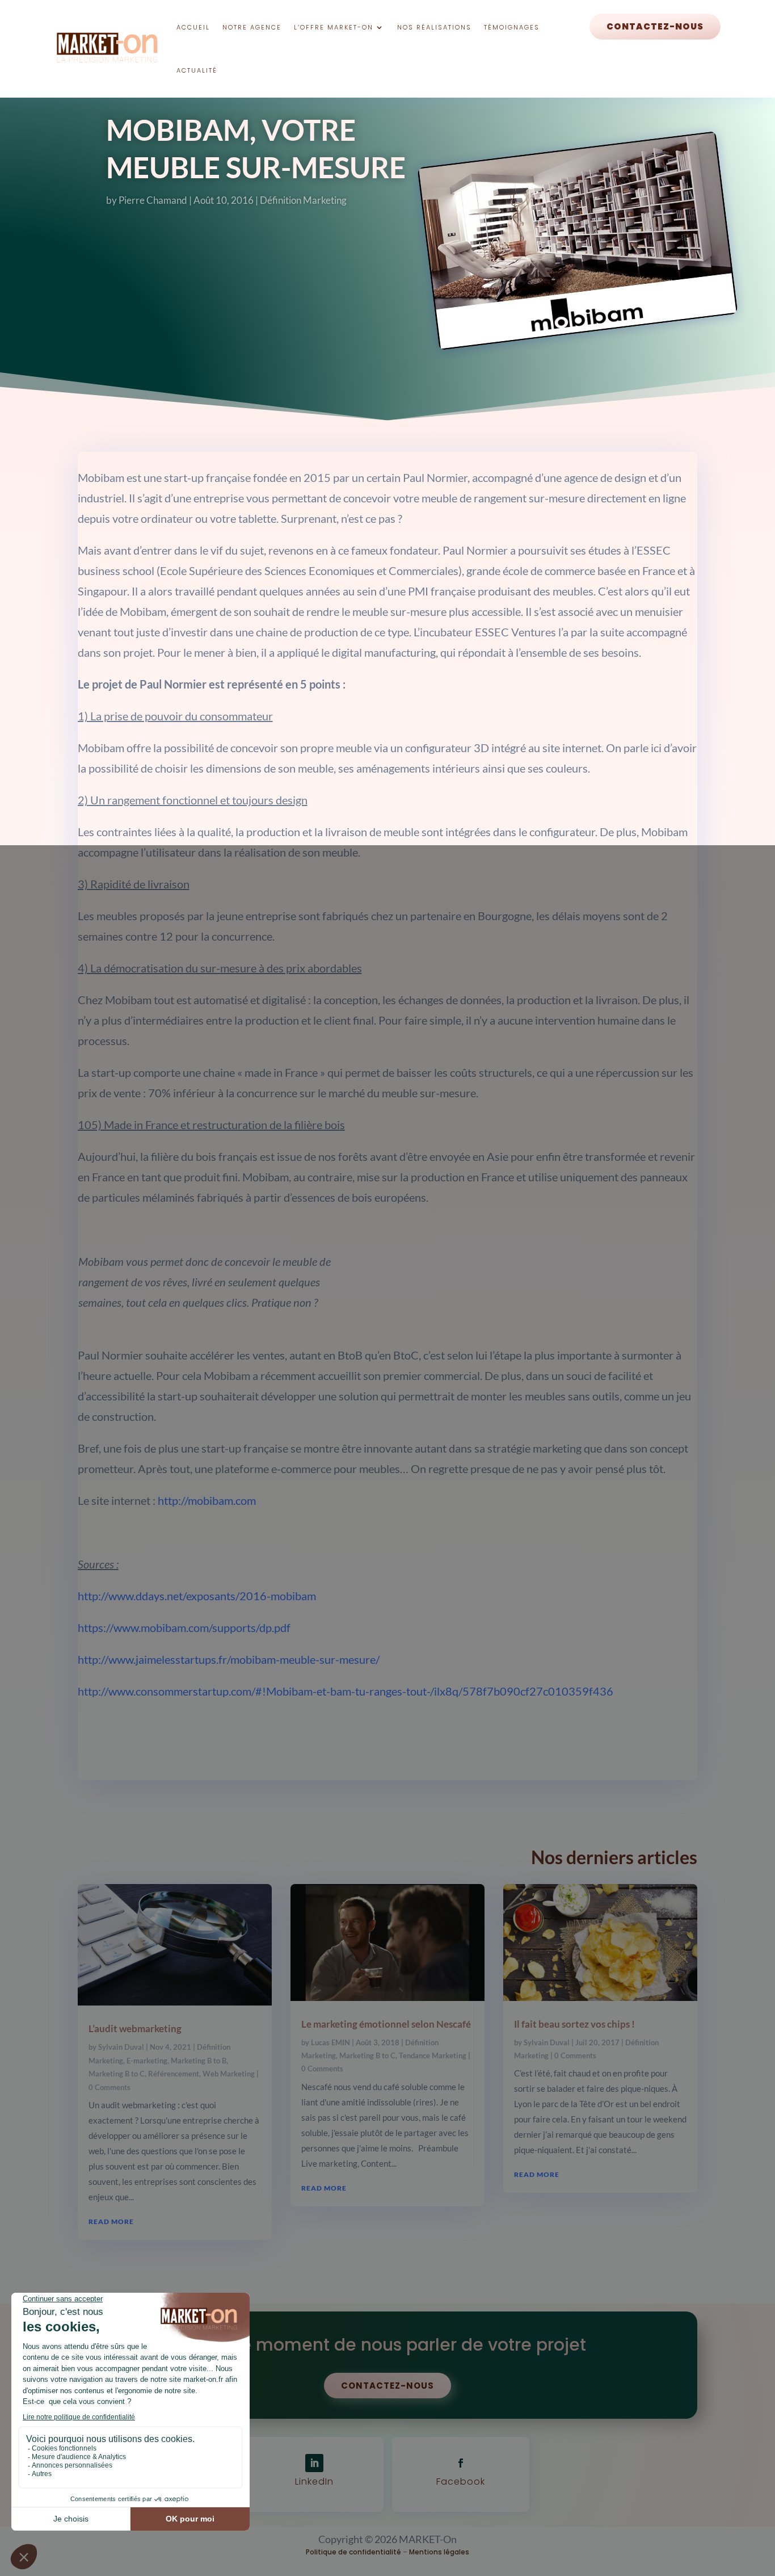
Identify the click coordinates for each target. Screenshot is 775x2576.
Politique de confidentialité (353, 2552)
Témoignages (512, 27)
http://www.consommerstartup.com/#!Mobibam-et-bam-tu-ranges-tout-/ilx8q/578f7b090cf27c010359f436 (346, 1691)
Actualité (197, 70)
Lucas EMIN (330, 2042)
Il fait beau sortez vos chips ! (574, 2024)
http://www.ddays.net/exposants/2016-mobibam (197, 1596)
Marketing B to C (117, 2074)
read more (111, 2222)
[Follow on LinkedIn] (314, 2463)
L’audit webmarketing (135, 2029)
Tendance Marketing (433, 2055)
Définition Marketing (303, 200)
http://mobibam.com (207, 1500)
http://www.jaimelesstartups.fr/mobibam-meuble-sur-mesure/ (229, 1659)
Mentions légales (439, 2552)
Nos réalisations (434, 27)
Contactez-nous (655, 26)
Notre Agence (252, 27)
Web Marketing (229, 2074)
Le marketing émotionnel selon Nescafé (386, 2024)
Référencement (174, 2074)
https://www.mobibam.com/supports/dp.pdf (184, 1627)
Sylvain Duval (121, 2047)
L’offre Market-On (334, 27)
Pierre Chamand (153, 200)
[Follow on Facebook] (461, 2463)
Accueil (193, 27)
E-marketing (147, 2061)
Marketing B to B (199, 2061)
